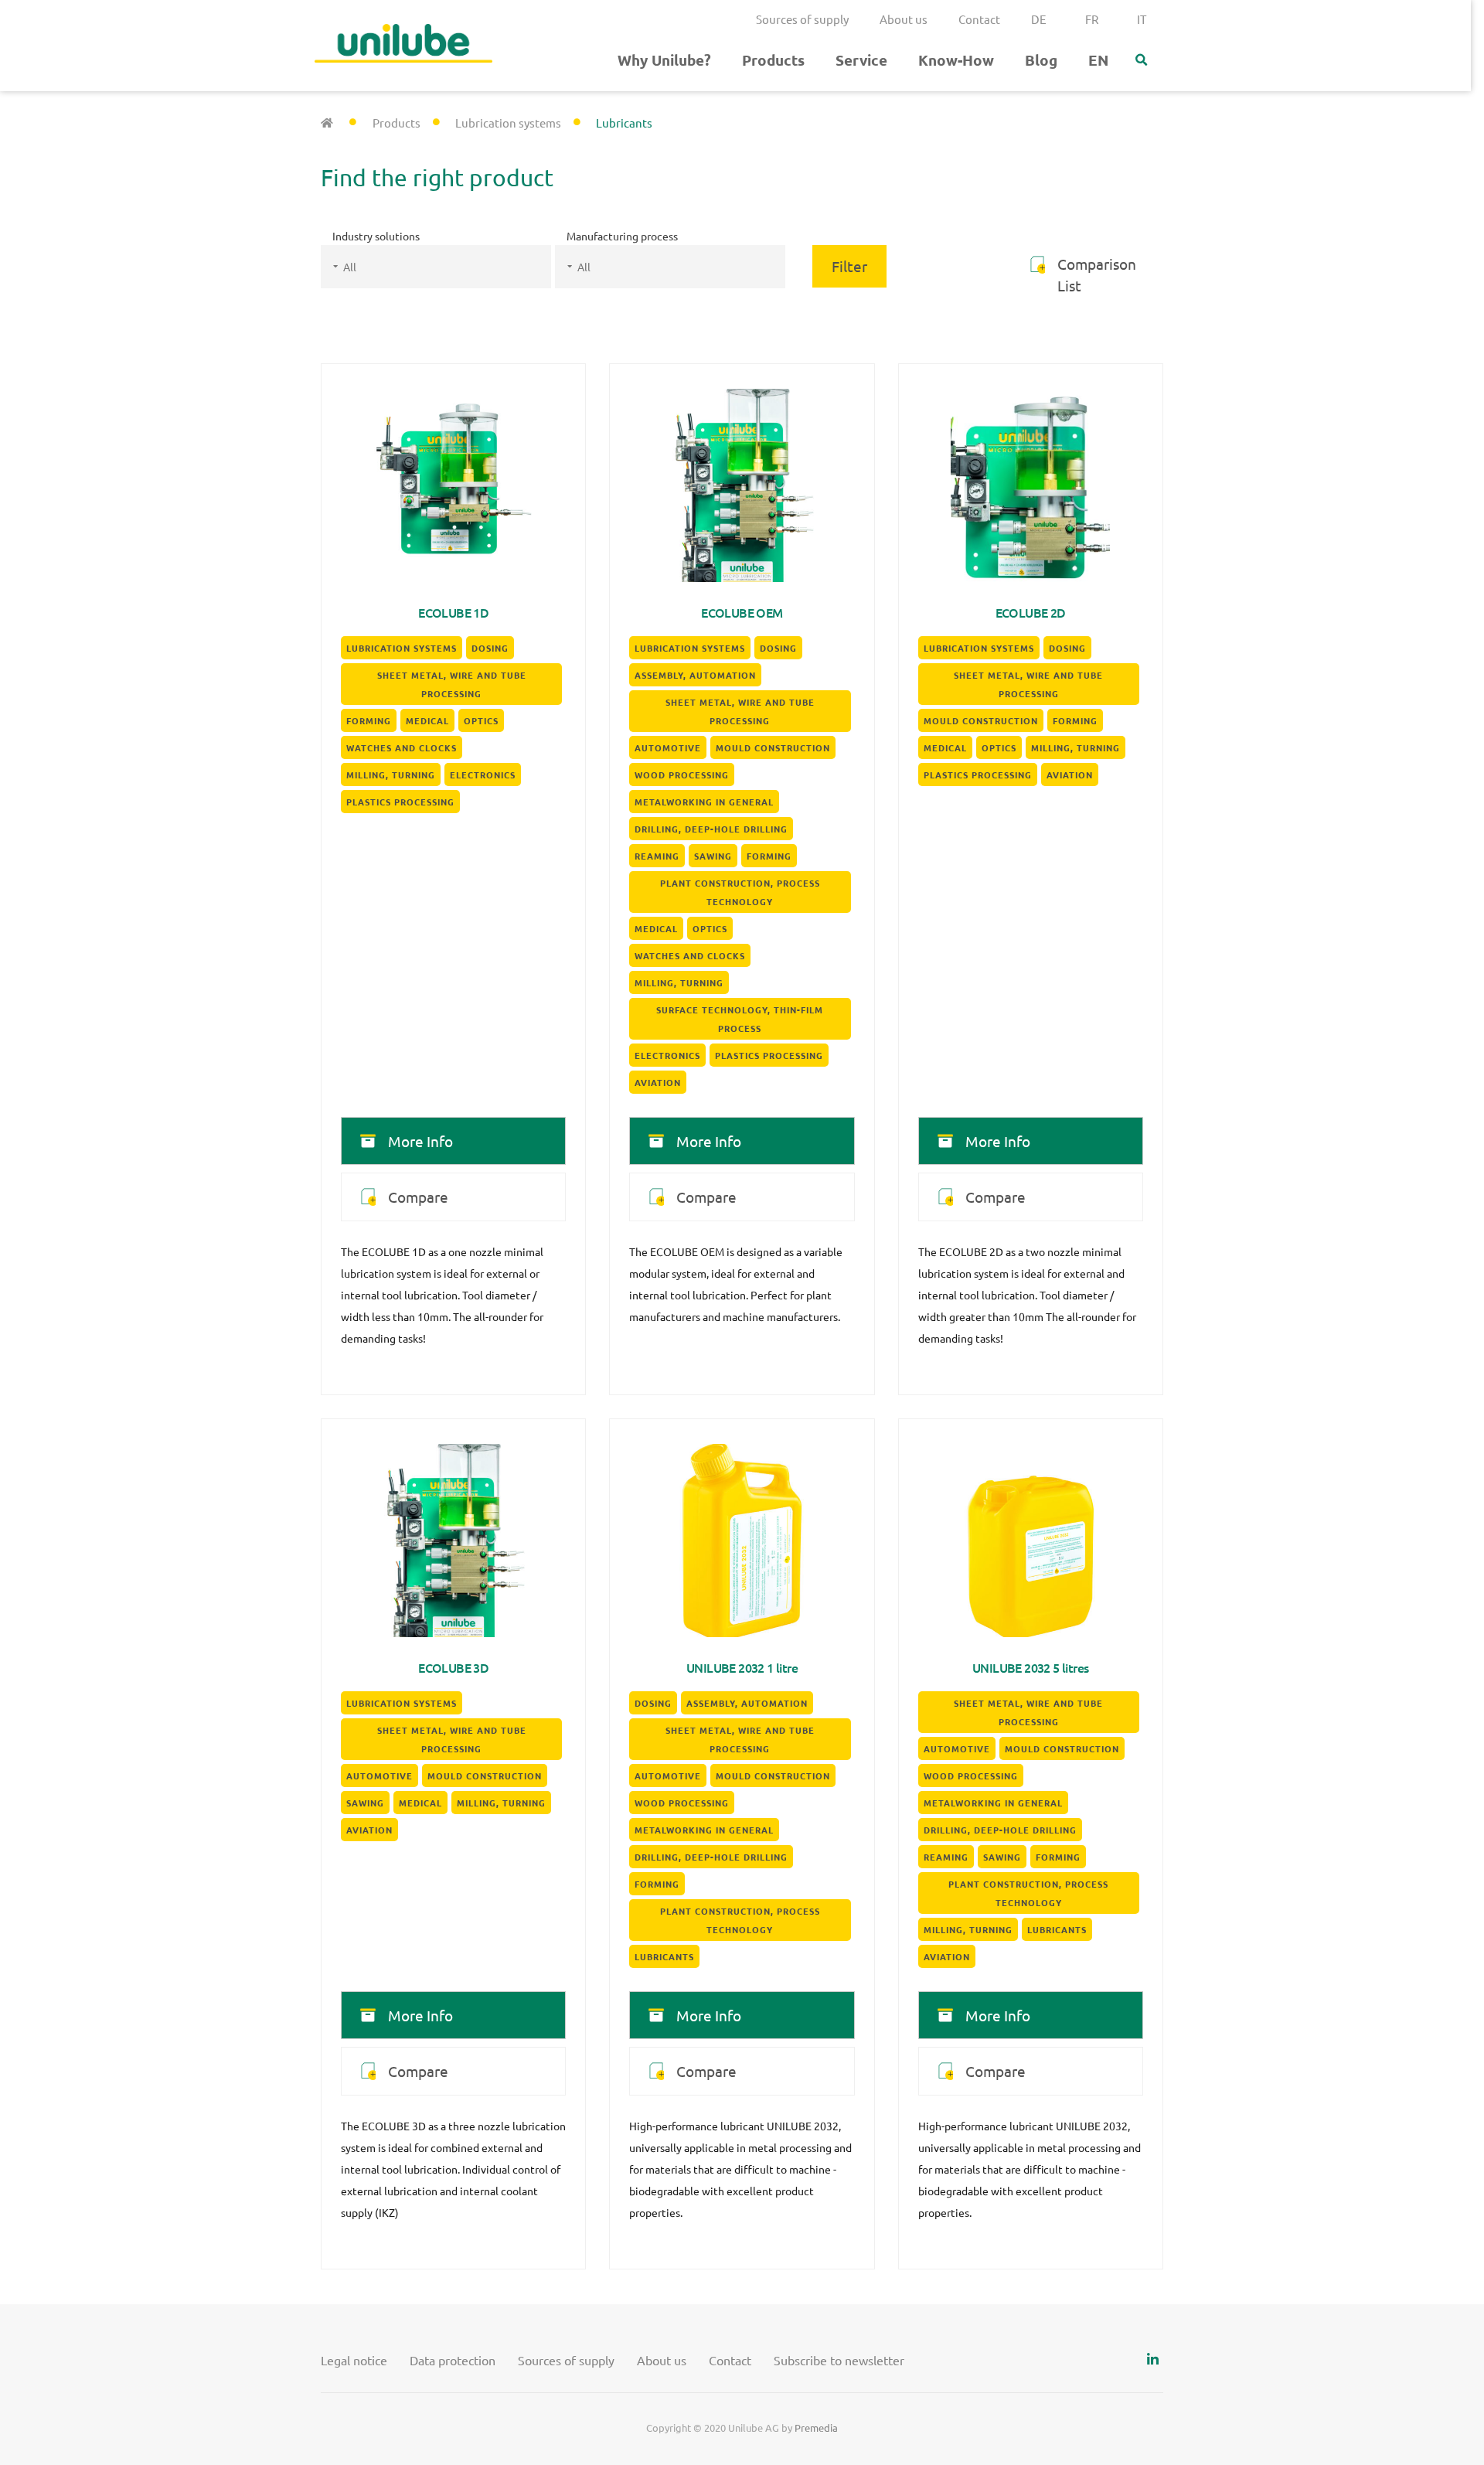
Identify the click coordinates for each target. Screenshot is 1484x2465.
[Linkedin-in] (1153, 2359)
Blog (1041, 60)
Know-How (956, 60)
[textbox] (455, 267)
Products (773, 60)
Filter (849, 266)
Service (861, 60)
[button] (1142, 60)
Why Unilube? (664, 60)
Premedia (816, 2428)
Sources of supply (802, 19)
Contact (979, 19)
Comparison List (1097, 275)
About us (904, 19)
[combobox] (436, 267)
